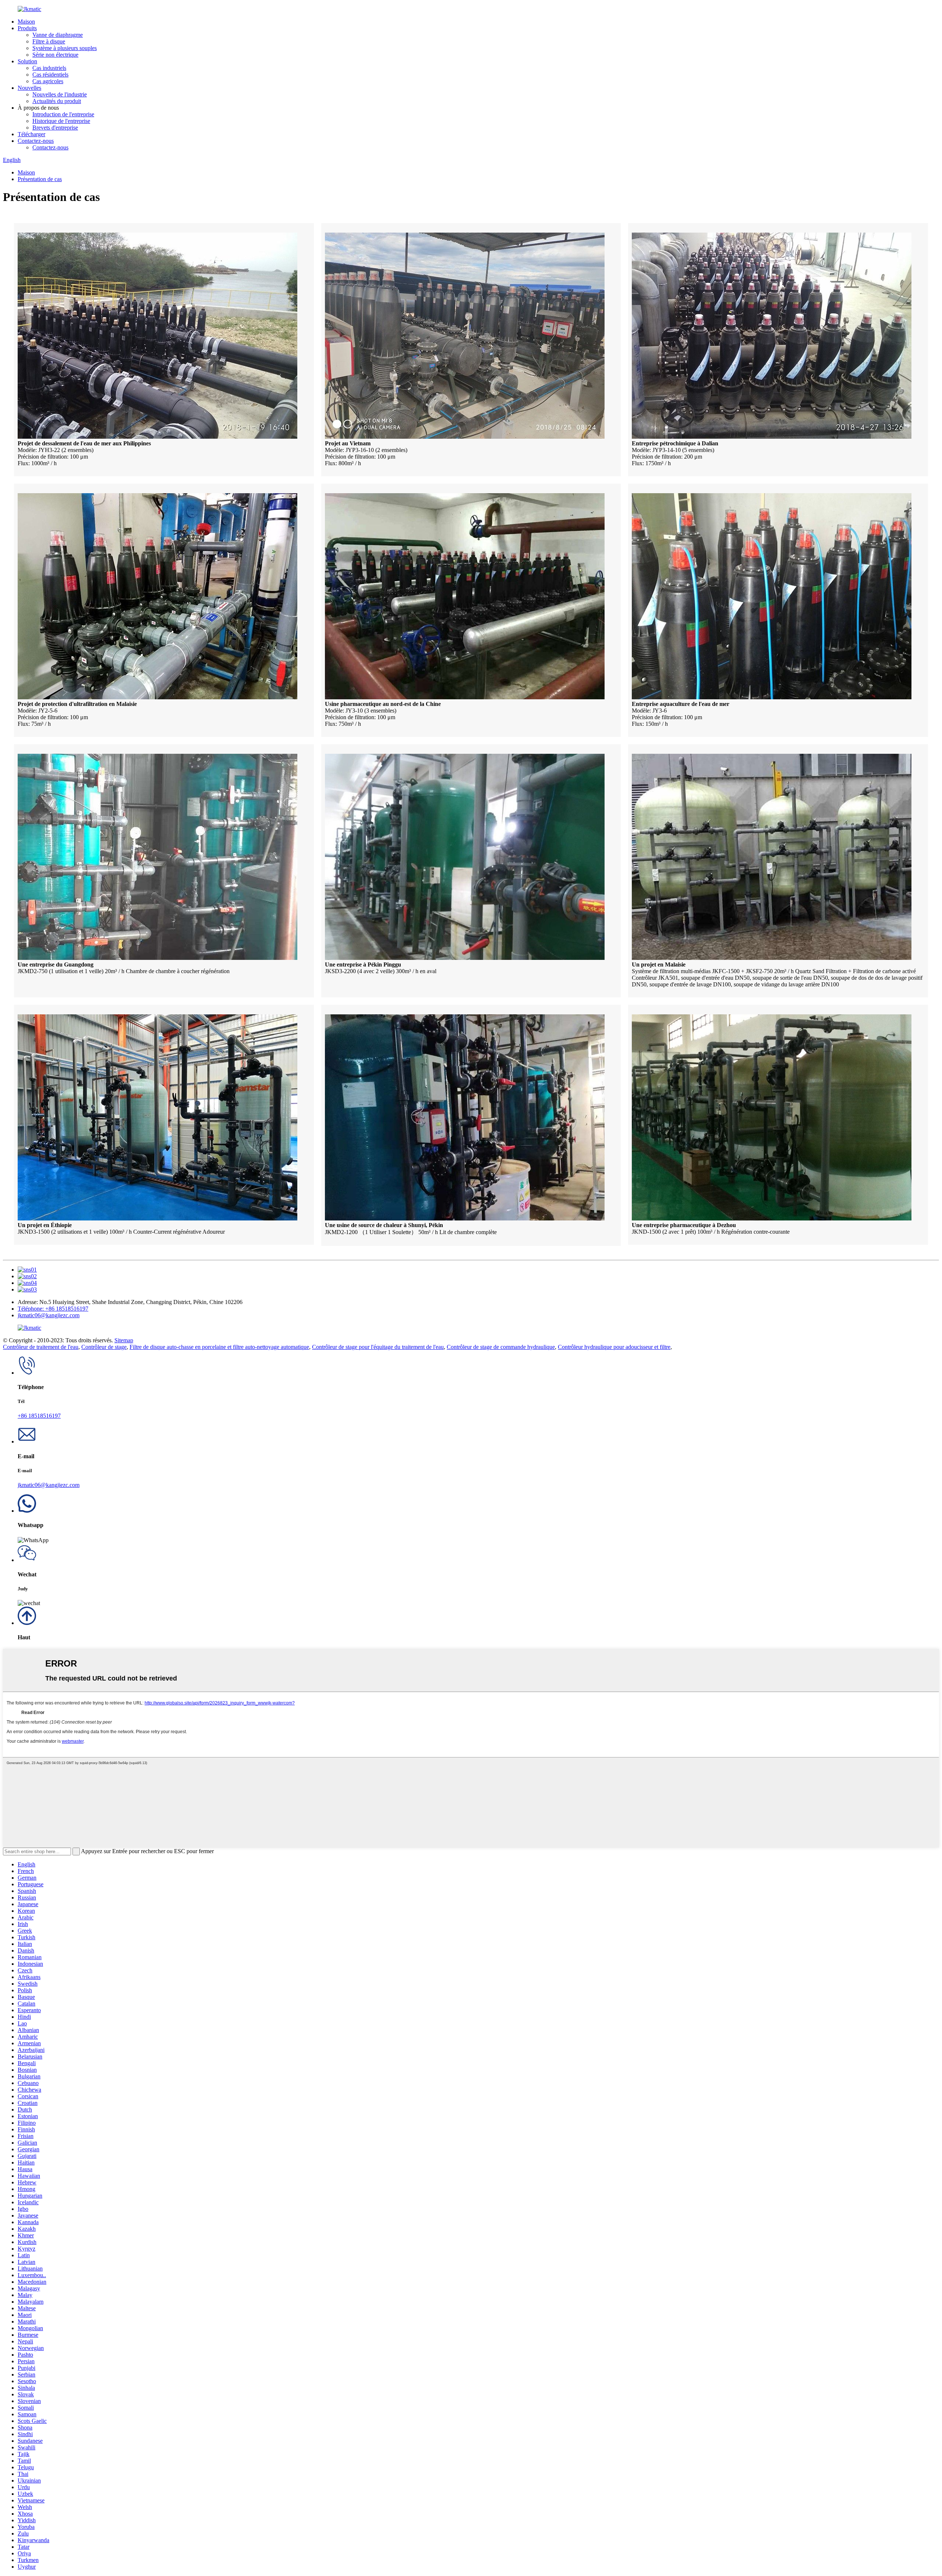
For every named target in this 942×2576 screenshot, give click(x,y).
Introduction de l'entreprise (63, 114)
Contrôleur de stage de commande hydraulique (501, 1347)
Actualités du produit (57, 101)
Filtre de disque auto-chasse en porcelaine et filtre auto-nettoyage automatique (219, 1347)
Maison (26, 22)
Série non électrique (55, 55)
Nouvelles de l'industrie (60, 94)
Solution (27, 61)
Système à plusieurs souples (65, 48)
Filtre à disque (49, 41)
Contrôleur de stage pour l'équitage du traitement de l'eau (378, 1347)
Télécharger (31, 134)
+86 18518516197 (39, 1416)
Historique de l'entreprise (61, 121)
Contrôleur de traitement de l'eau (41, 1347)
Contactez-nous (36, 141)
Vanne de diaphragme (58, 35)
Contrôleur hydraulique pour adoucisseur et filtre (614, 1347)
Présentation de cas (40, 179)
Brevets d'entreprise (55, 128)
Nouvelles (29, 88)
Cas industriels (49, 68)
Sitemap (124, 1340)
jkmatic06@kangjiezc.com (49, 1315)
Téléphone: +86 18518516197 (53, 1309)
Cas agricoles (48, 81)
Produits (27, 28)
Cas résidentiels (50, 75)
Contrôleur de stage (104, 1347)
